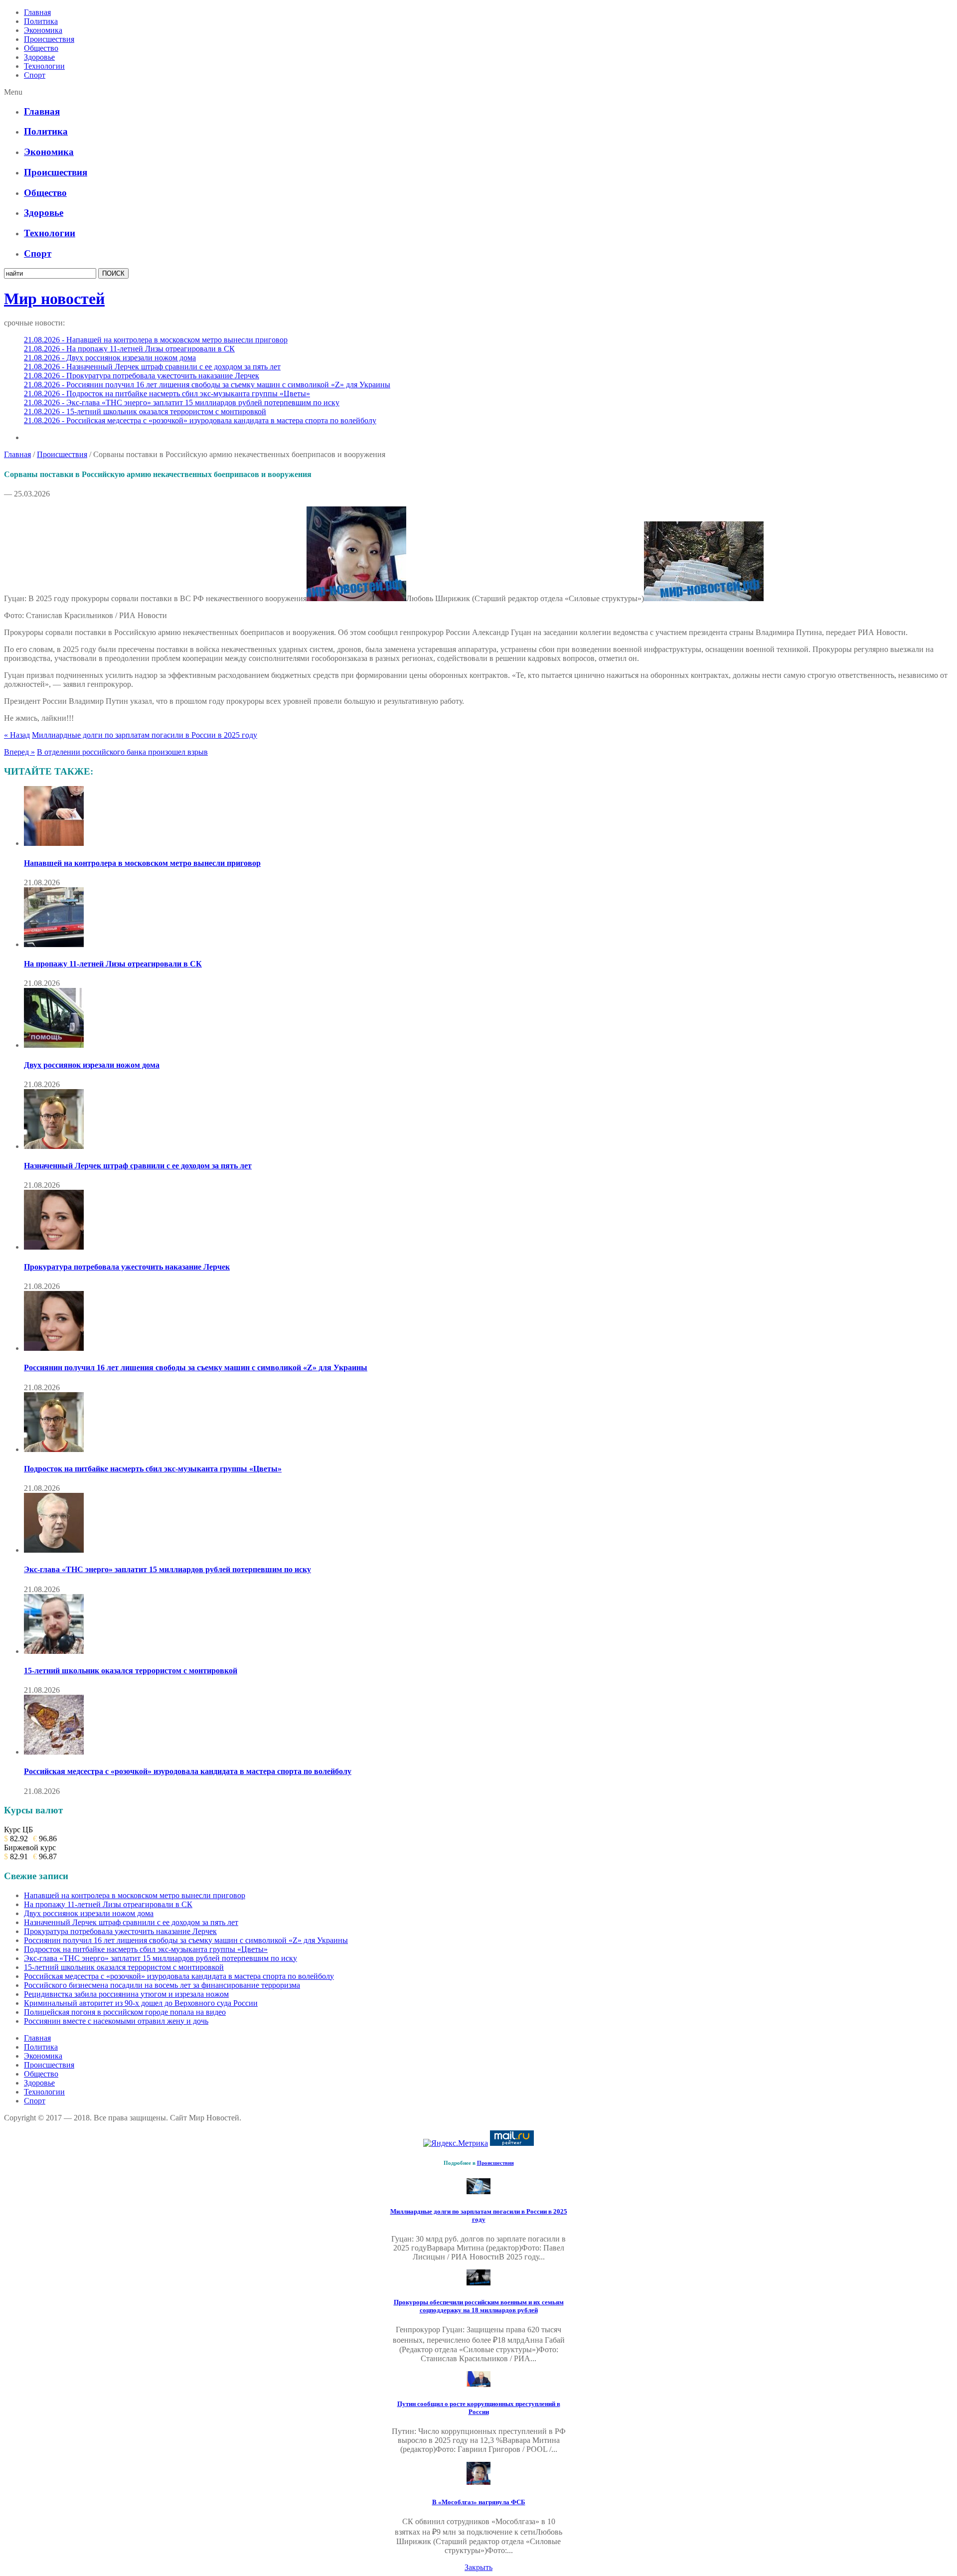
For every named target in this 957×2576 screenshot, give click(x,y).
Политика (41, 21)
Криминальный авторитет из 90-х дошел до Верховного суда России (141, 2003)
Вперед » (19, 752)
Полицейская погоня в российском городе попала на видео (125, 2012)
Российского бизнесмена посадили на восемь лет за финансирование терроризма (162, 1985)
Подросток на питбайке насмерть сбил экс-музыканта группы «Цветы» (153, 1469)
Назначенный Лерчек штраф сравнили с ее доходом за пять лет (138, 1166)
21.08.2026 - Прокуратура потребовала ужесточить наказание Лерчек (142, 376)
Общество (41, 48)
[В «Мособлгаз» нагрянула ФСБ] (478, 2482)
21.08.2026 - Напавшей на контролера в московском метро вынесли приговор (156, 340)
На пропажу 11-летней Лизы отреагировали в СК (113, 964)
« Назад (17, 735)
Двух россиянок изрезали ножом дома (92, 1065)
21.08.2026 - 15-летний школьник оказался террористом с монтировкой (145, 411)
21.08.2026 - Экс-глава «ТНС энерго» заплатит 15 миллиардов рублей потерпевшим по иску (182, 402)
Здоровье (39, 57)
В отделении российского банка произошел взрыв (122, 752)
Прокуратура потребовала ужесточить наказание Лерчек (127, 1267)
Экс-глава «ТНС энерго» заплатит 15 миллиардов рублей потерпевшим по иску (167, 1569)
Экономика (43, 30)
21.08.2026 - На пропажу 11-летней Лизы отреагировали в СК (129, 349)
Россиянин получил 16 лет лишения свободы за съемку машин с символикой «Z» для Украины (196, 1368)
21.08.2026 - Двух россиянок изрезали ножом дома (110, 358)
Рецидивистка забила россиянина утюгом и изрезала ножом (126, 1994)
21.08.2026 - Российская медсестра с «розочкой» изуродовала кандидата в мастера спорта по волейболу (200, 420)
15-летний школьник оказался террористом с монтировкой (131, 1671)
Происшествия (49, 39)
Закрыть (478, 2567)
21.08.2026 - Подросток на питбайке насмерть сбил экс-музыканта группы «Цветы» (167, 394)
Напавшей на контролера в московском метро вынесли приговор (142, 863)
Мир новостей (54, 299)
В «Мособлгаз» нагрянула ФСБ (479, 2502)
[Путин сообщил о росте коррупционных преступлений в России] (478, 2384)
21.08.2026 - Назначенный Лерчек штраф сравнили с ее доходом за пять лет (152, 367)
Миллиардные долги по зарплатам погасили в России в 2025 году (145, 735)
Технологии (44, 66)
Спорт (35, 75)
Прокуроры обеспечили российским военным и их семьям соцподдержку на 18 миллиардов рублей (479, 2306)
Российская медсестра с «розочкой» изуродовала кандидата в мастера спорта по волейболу (188, 1771)
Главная (37, 12)
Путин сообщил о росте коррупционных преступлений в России (479, 2408)
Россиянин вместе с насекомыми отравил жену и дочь (116, 2021)
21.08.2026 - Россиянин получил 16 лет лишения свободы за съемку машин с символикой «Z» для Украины (207, 385)
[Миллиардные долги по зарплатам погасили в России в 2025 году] (478, 2191)
